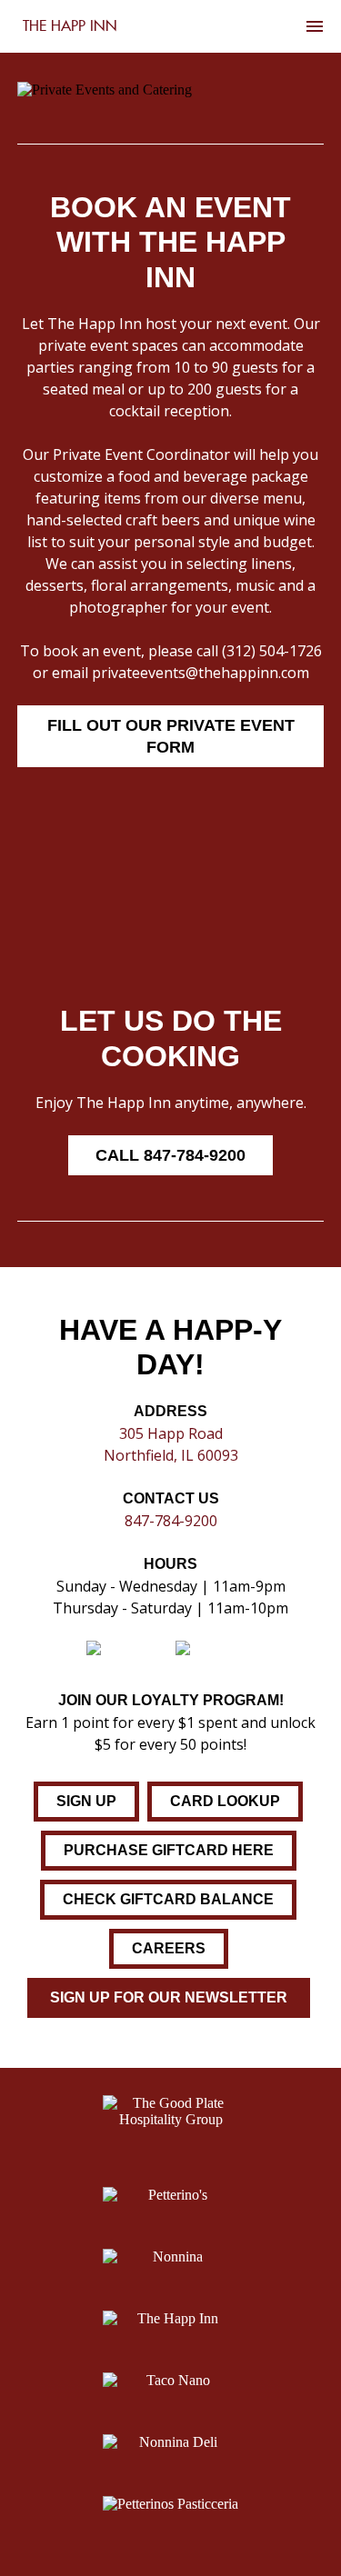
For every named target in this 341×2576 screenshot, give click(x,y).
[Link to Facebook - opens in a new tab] (216, 1652)
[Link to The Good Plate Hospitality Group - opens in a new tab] (171, 2119)
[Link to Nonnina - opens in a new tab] (171, 2257)
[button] (170, 1155)
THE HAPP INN (70, 26)
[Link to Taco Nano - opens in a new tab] (171, 2381)
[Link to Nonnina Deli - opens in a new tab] (171, 2442)
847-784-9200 (171, 1521)
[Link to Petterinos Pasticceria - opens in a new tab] (171, 2504)
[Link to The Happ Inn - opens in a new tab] (171, 2319)
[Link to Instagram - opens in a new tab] (129, 1652)
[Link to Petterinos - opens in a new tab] (171, 2195)
